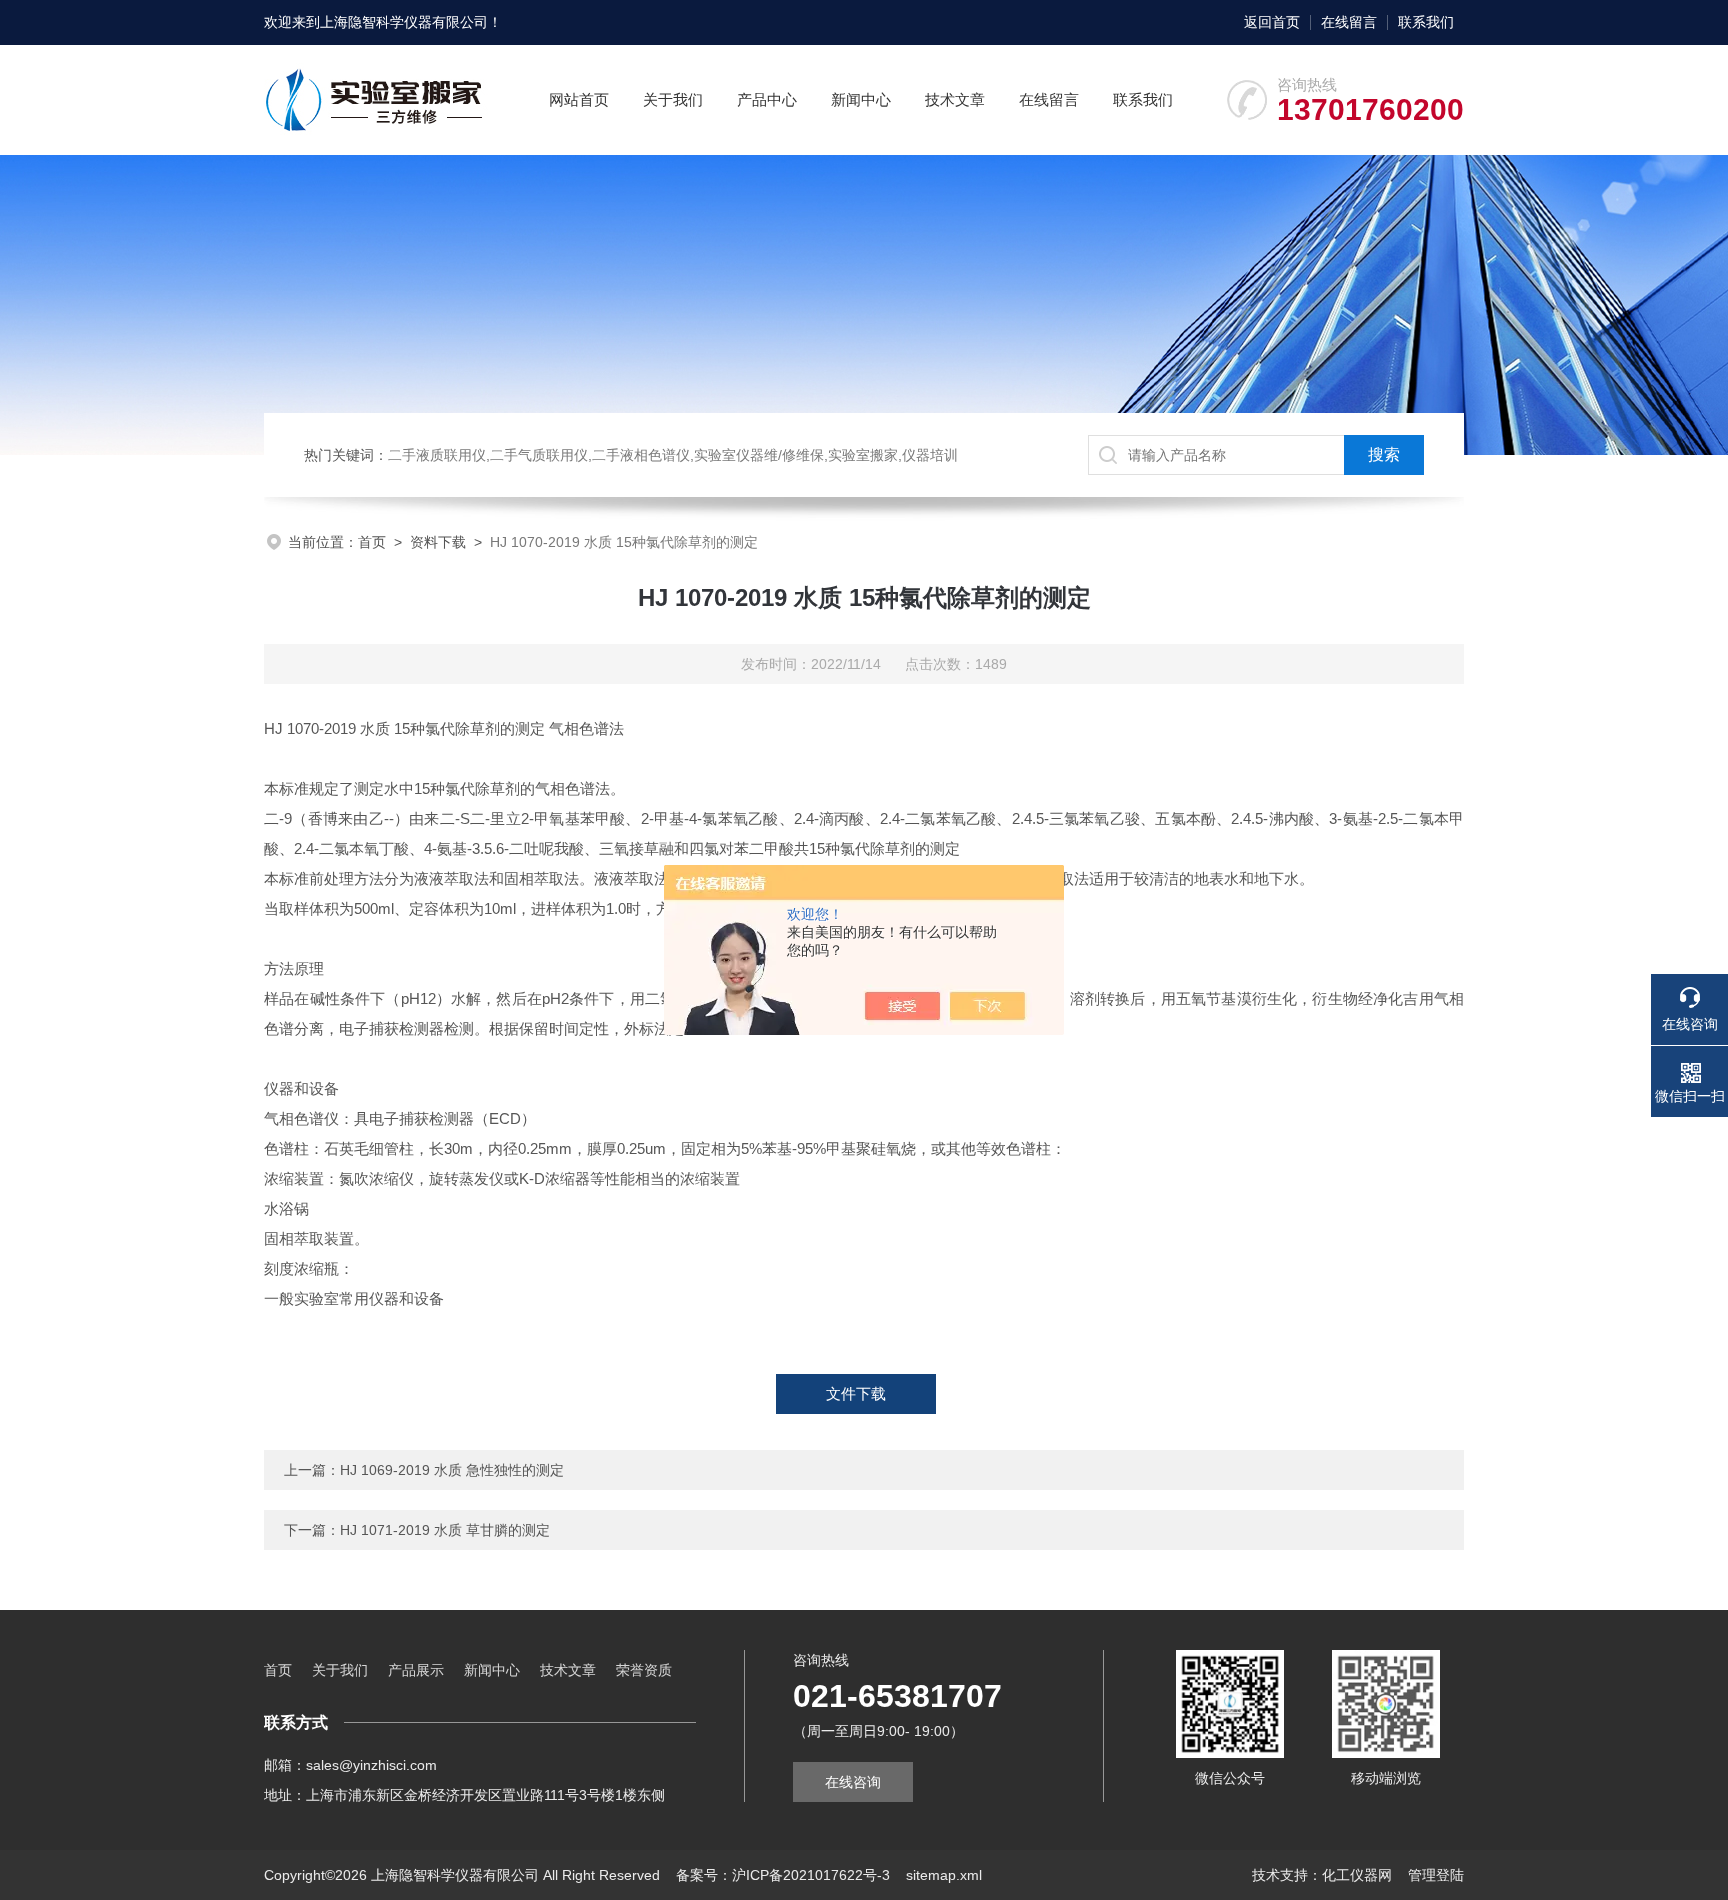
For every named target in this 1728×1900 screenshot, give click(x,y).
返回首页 (1272, 22)
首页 (372, 542)
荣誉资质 (644, 1670)
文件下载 (856, 1393)
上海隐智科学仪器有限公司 (404, 22)
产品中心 (767, 99)
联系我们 (1426, 22)
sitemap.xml (944, 1875)
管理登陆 (1436, 1875)
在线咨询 (853, 1782)
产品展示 (416, 1670)
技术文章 (955, 99)
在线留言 (1349, 22)
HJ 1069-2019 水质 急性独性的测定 (452, 1470)
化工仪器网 (1357, 1875)
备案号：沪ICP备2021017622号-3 (783, 1875)
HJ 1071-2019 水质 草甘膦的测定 (445, 1530)
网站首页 (579, 99)
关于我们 (673, 99)
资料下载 (438, 542)
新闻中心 (861, 99)
